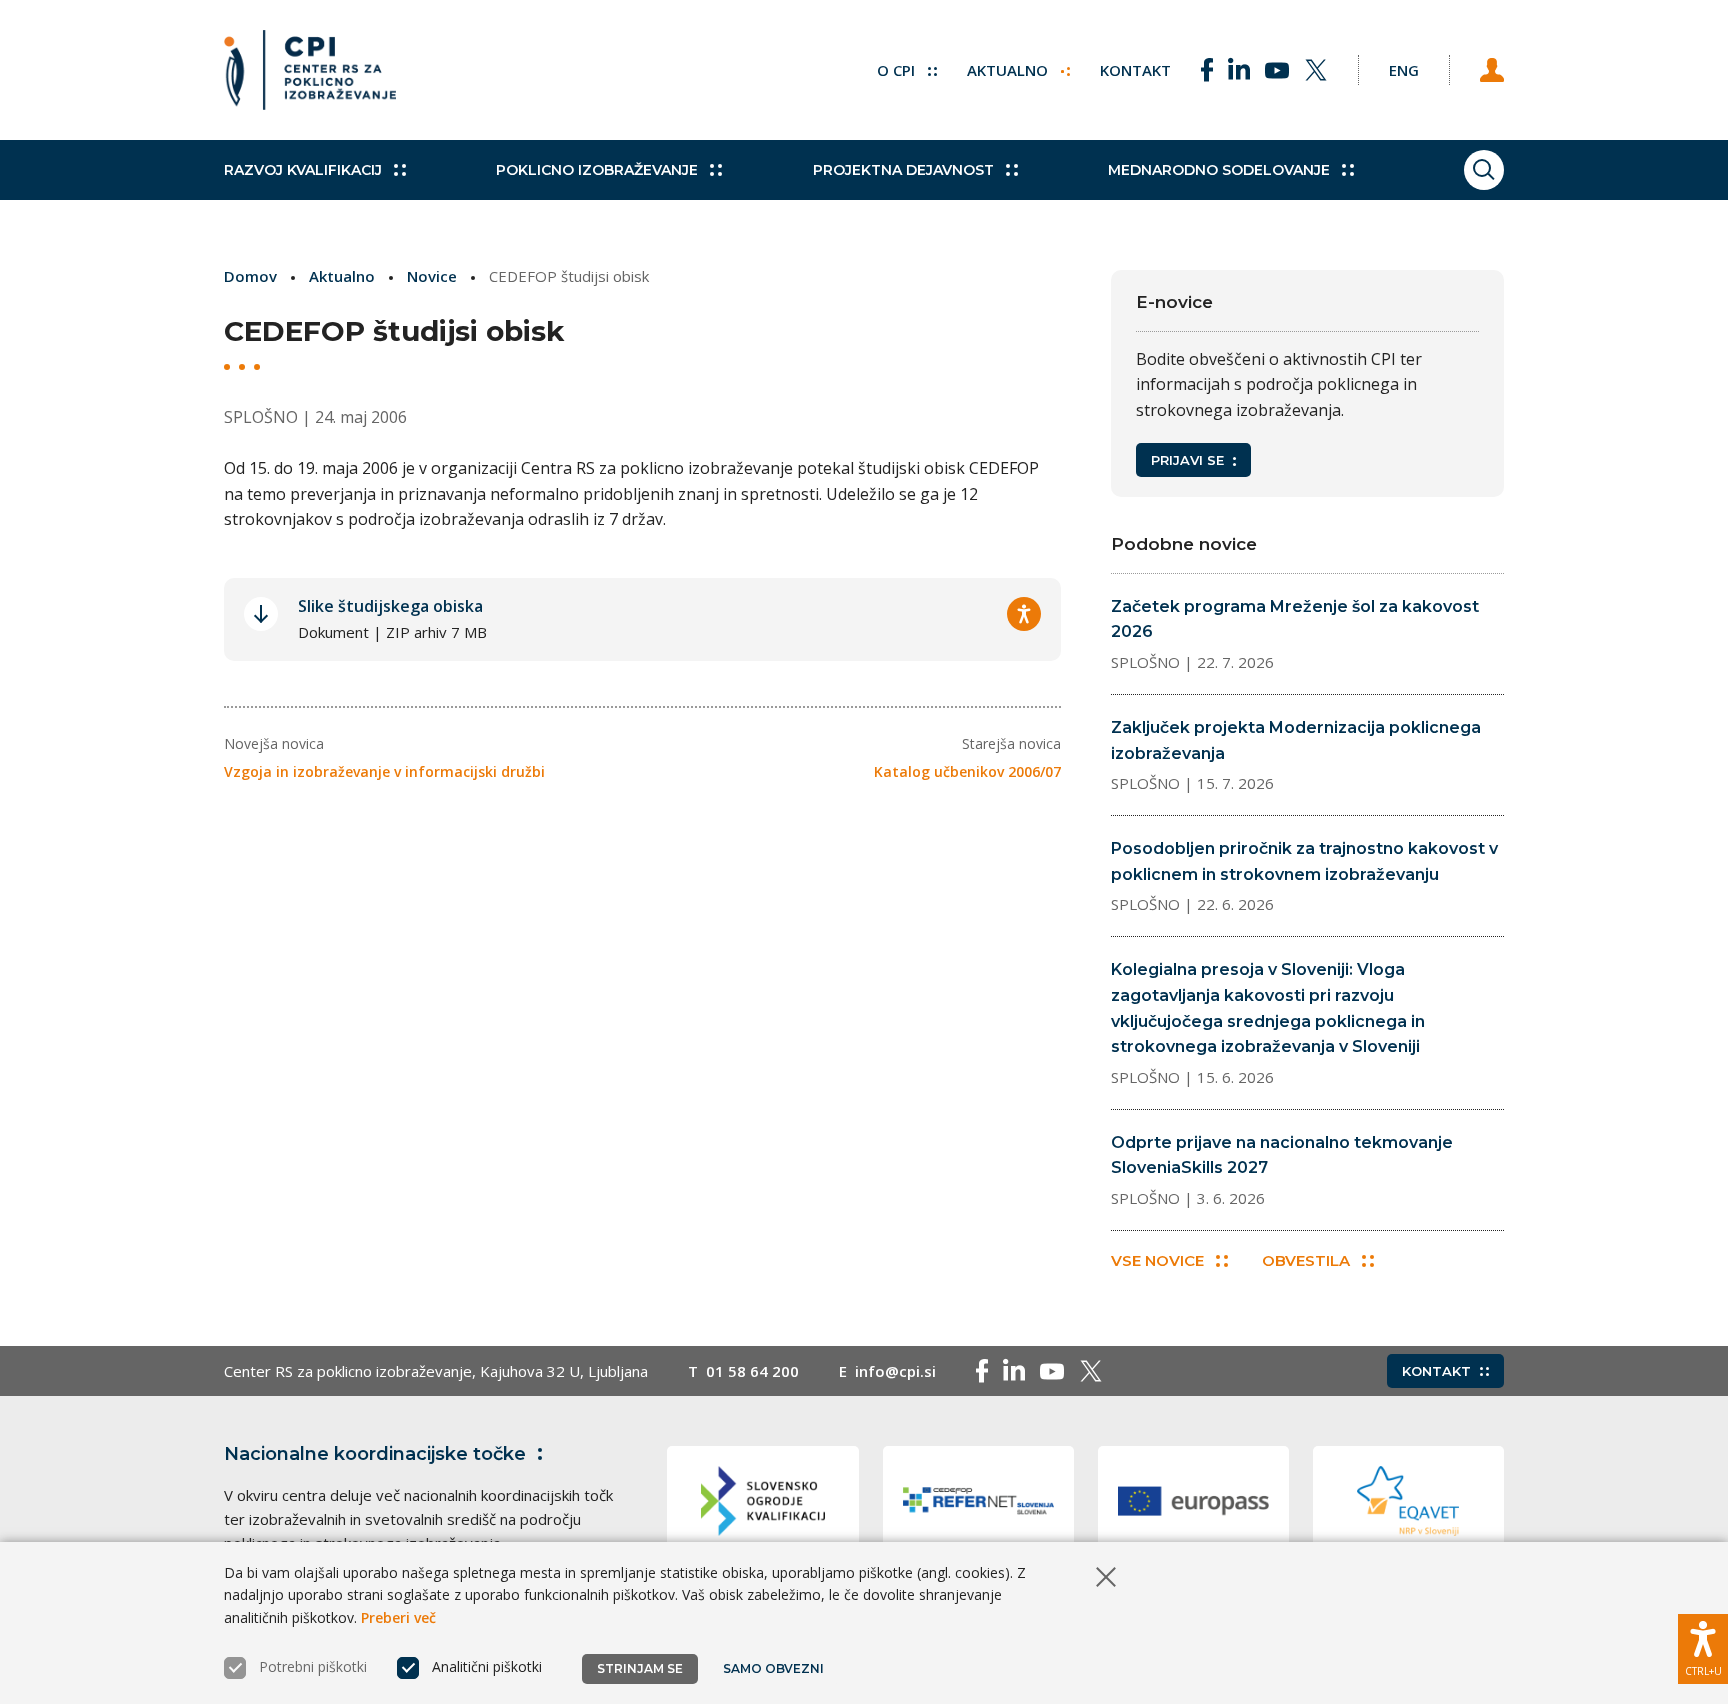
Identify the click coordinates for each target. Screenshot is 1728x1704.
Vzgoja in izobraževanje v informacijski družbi (384, 771)
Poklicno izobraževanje (597, 170)
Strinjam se (640, 1668)
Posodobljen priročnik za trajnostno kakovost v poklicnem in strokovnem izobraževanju (1304, 861)
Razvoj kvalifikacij (303, 170)
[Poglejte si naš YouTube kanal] (1277, 70)
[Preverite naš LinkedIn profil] (1239, 70)
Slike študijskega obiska (390, 606)
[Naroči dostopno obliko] (1024, 614)
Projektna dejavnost (903, 170)
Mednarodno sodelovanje (1219, 170)
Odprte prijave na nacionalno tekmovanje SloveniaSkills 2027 (1282, 1155)
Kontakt (1135, 70)
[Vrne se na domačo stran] (310, 70)
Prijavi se (1187, 460)
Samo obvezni (773, 1668)
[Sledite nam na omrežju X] (1316, 70)
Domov (250, 276)
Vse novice (1157, 1260)
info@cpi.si (895, 1371)
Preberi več (398, 1617)
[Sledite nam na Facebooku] (1207, 70)
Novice (432, 276)
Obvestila (1306, 1260)
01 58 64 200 (752, 1371)
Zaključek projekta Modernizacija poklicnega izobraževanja (1296, 740)
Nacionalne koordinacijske (375, 1454)
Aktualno (1009, 70)
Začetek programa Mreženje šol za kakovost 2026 (1295, 619)
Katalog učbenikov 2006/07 (967, 771)
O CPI (898, 70)
